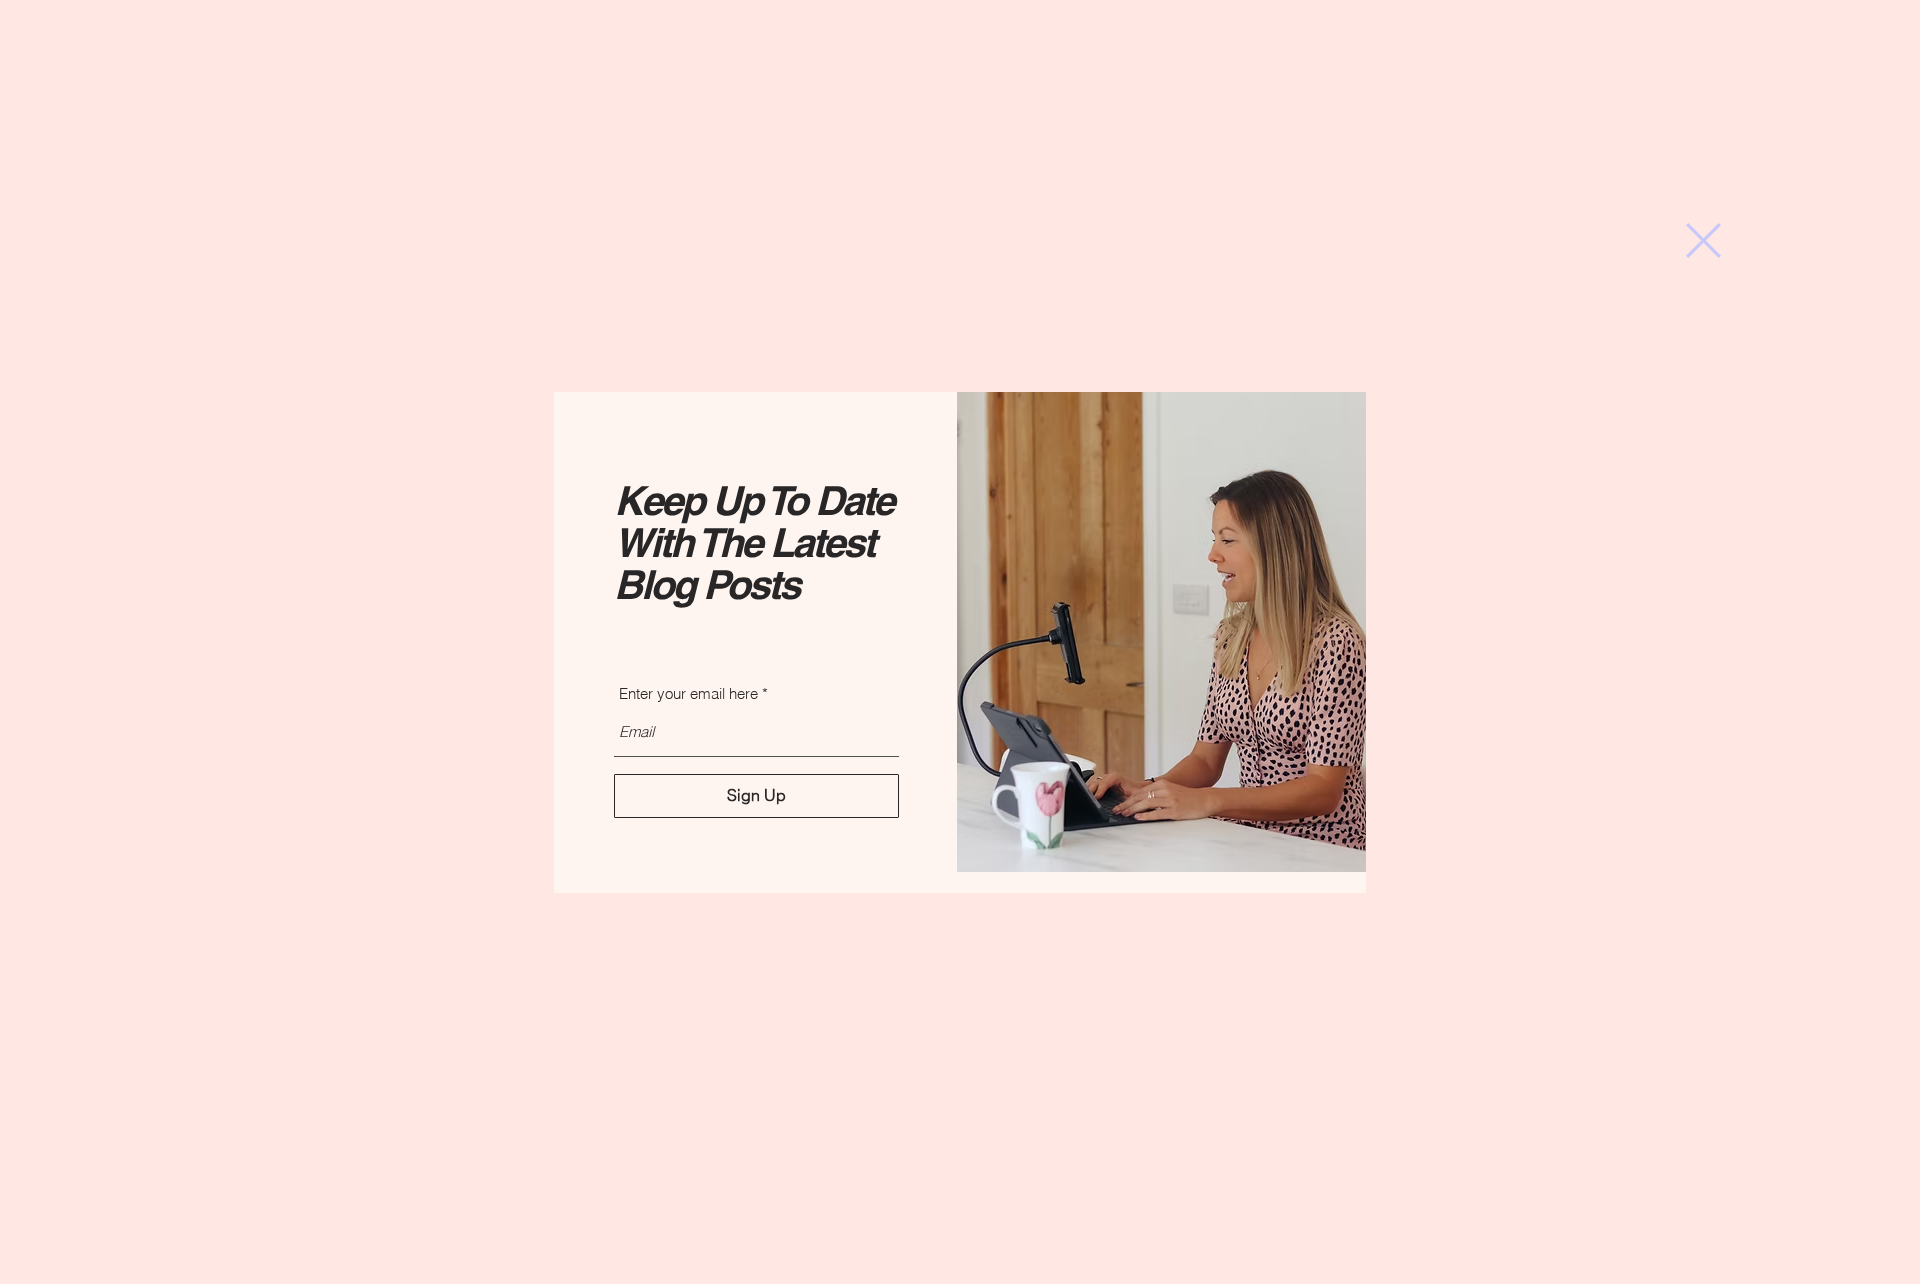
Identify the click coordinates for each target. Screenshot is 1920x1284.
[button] (1703, 240)
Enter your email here (688, 693)
